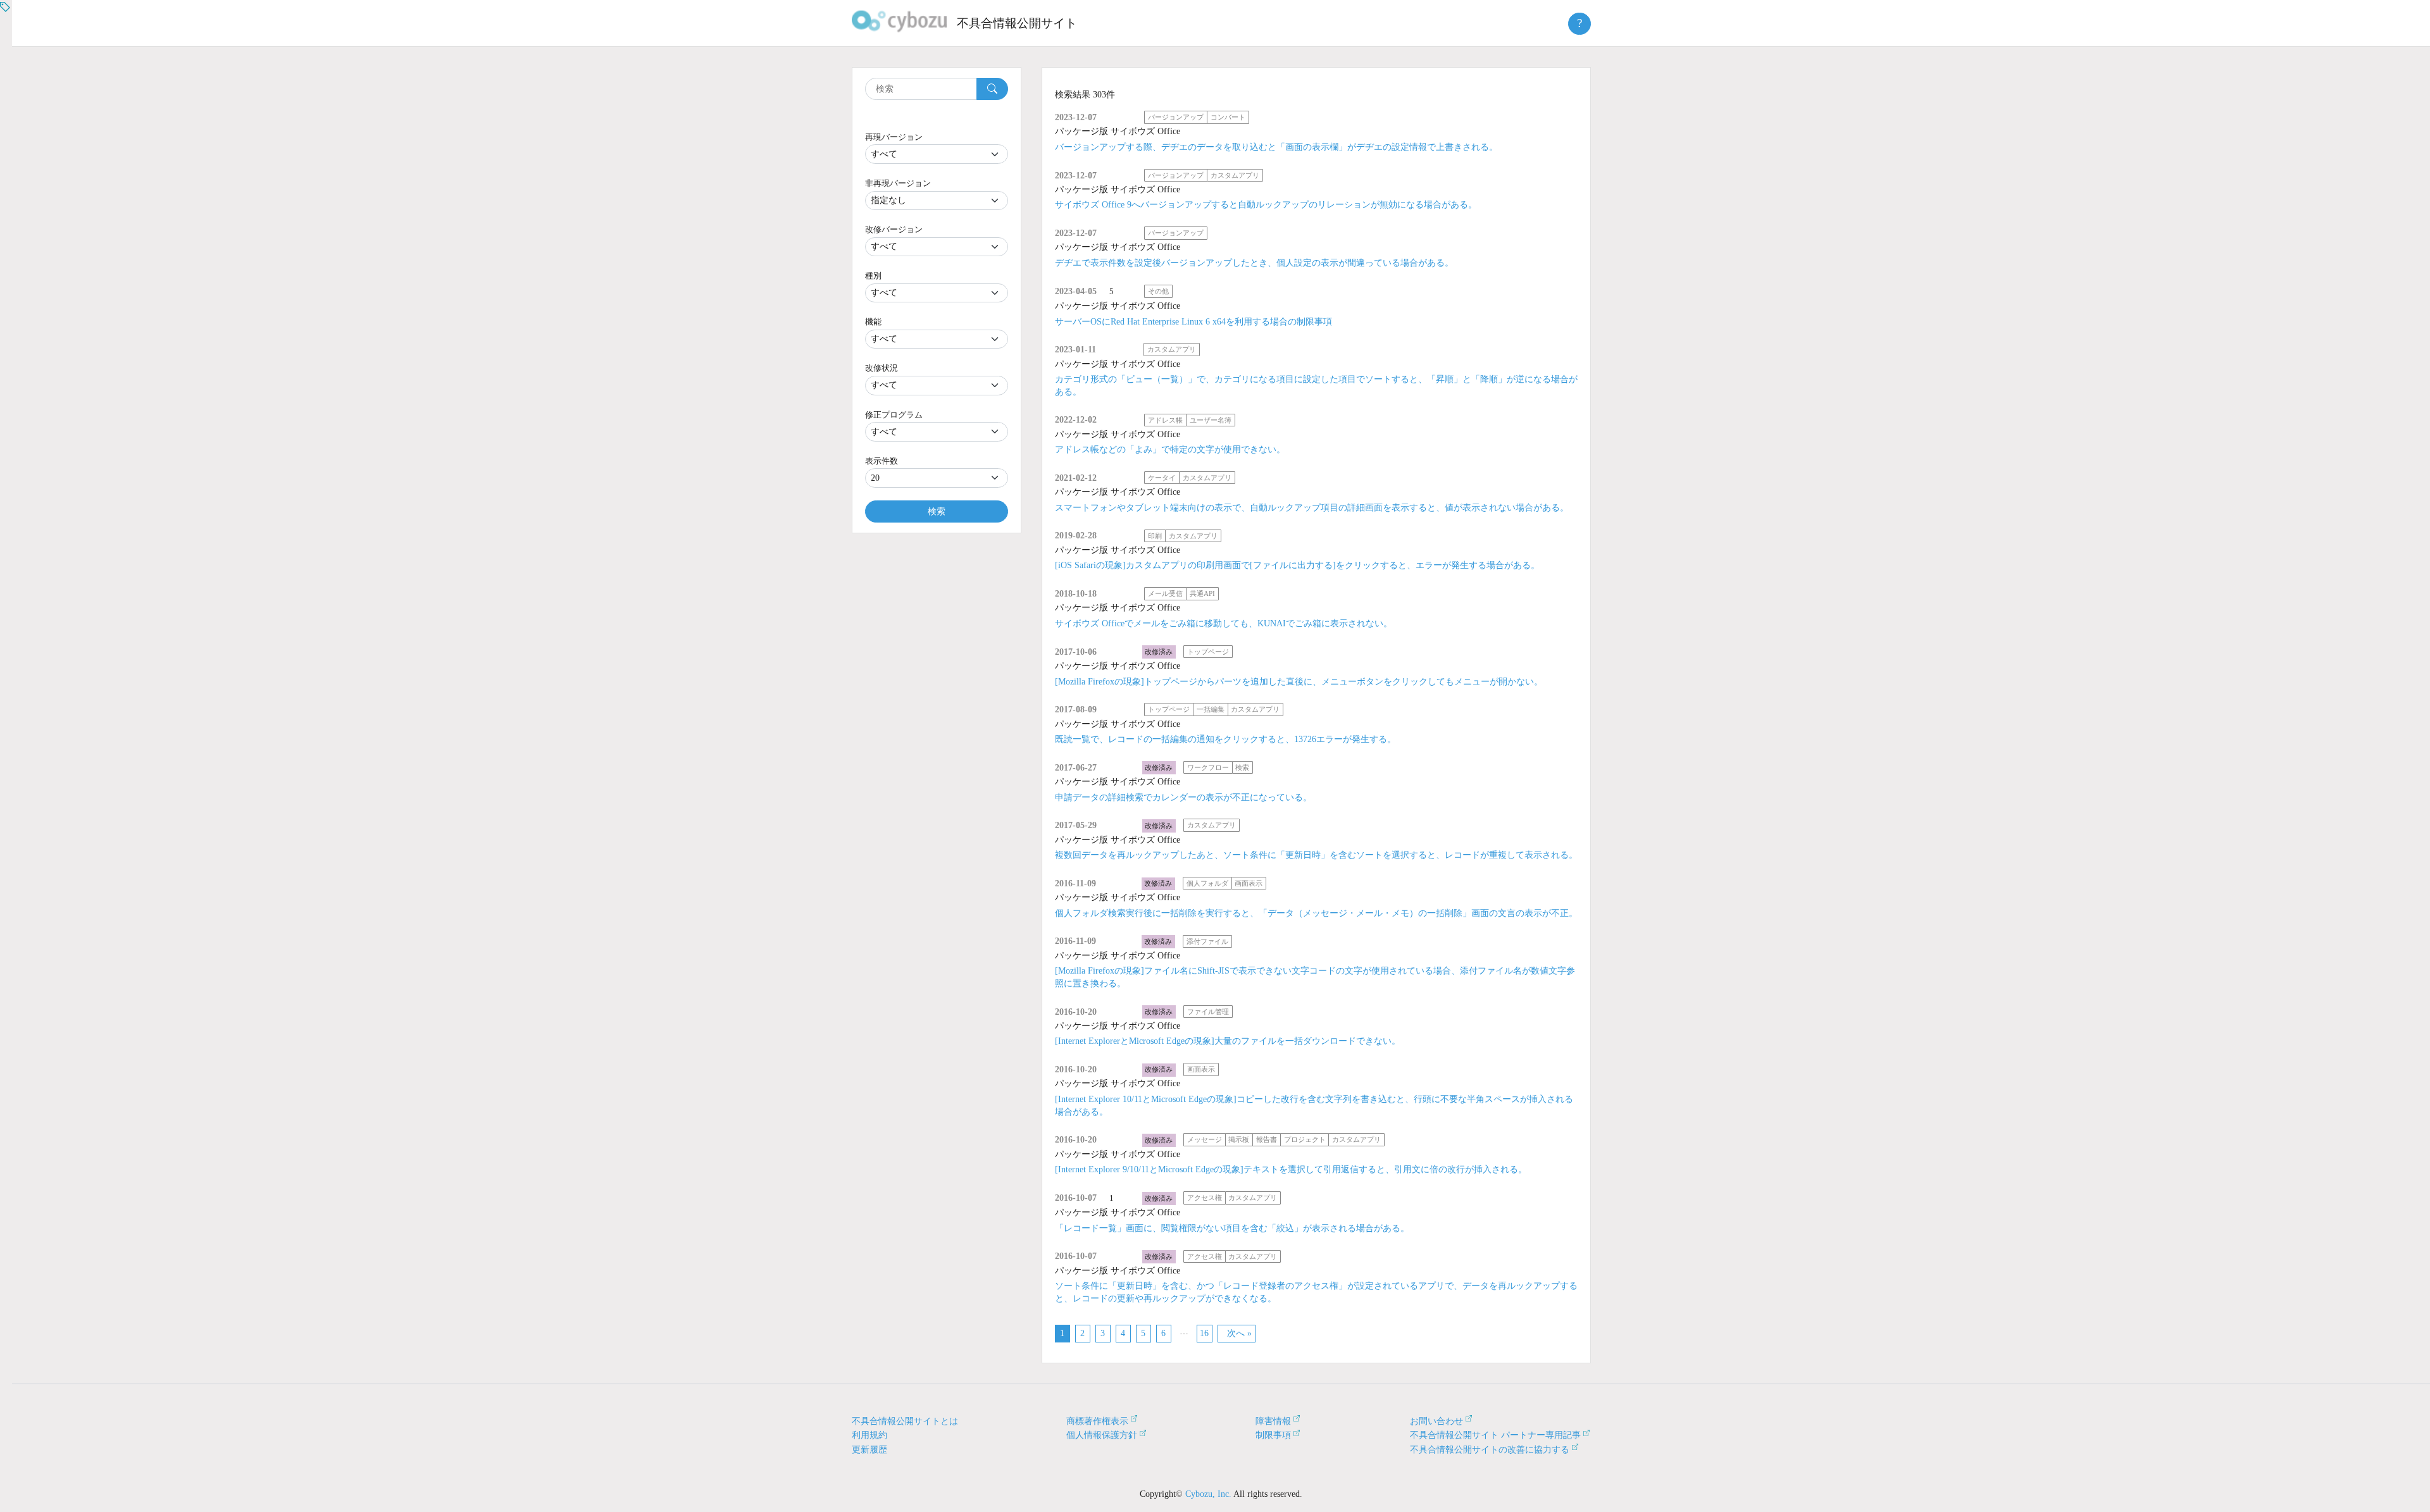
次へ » (1239, 1333)
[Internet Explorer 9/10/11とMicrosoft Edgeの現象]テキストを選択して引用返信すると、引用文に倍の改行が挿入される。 (1291, 1169)
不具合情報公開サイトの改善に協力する (1490, 1450)
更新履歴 (869, 1450)
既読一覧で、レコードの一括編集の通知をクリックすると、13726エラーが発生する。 (1225, 739)
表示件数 (882, 461)
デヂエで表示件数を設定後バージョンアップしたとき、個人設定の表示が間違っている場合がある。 (1254, 263)
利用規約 (869, 1435)
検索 (937, 511)
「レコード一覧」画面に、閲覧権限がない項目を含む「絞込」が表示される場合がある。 (1232, 1228)
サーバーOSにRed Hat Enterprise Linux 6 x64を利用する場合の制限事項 (1193, 322)
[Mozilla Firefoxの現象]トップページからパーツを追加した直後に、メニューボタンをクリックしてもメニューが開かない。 (1299, 682)
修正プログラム (894, 415)
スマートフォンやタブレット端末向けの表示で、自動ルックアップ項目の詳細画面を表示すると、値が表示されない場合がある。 (1312, 508)
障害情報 (1273, 1421)
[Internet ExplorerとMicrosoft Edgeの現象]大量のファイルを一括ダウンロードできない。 (1228, 1041)
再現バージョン (894, 137)
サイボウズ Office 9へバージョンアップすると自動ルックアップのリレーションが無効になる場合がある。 (1266, 205)
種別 (873, 276)
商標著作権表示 (1097, 1421)
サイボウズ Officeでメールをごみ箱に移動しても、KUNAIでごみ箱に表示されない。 (1224, 623)
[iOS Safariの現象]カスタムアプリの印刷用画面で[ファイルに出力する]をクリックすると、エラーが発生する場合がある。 (1297, 565)
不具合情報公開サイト (1017, 23)
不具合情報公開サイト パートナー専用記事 (1495, 1435)
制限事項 (1273, 1435)
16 (1204, 1333)
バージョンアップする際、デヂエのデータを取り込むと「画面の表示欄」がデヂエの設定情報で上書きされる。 (1276, 147)
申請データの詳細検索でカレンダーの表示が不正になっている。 (1183, 797)
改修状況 (882, 368)
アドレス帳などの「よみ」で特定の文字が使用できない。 (1170, 449)
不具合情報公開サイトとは (905, 1421)
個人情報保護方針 (1102, 1435)
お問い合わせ (1436, 1421)
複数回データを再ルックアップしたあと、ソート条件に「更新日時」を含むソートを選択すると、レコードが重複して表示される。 (1316, 855)
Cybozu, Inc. (1208, 1494)
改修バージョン (894, 229)
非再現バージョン (898, 183)
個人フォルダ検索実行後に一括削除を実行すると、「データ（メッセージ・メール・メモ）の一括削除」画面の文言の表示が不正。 (1316, 913)
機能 (873, 322)
